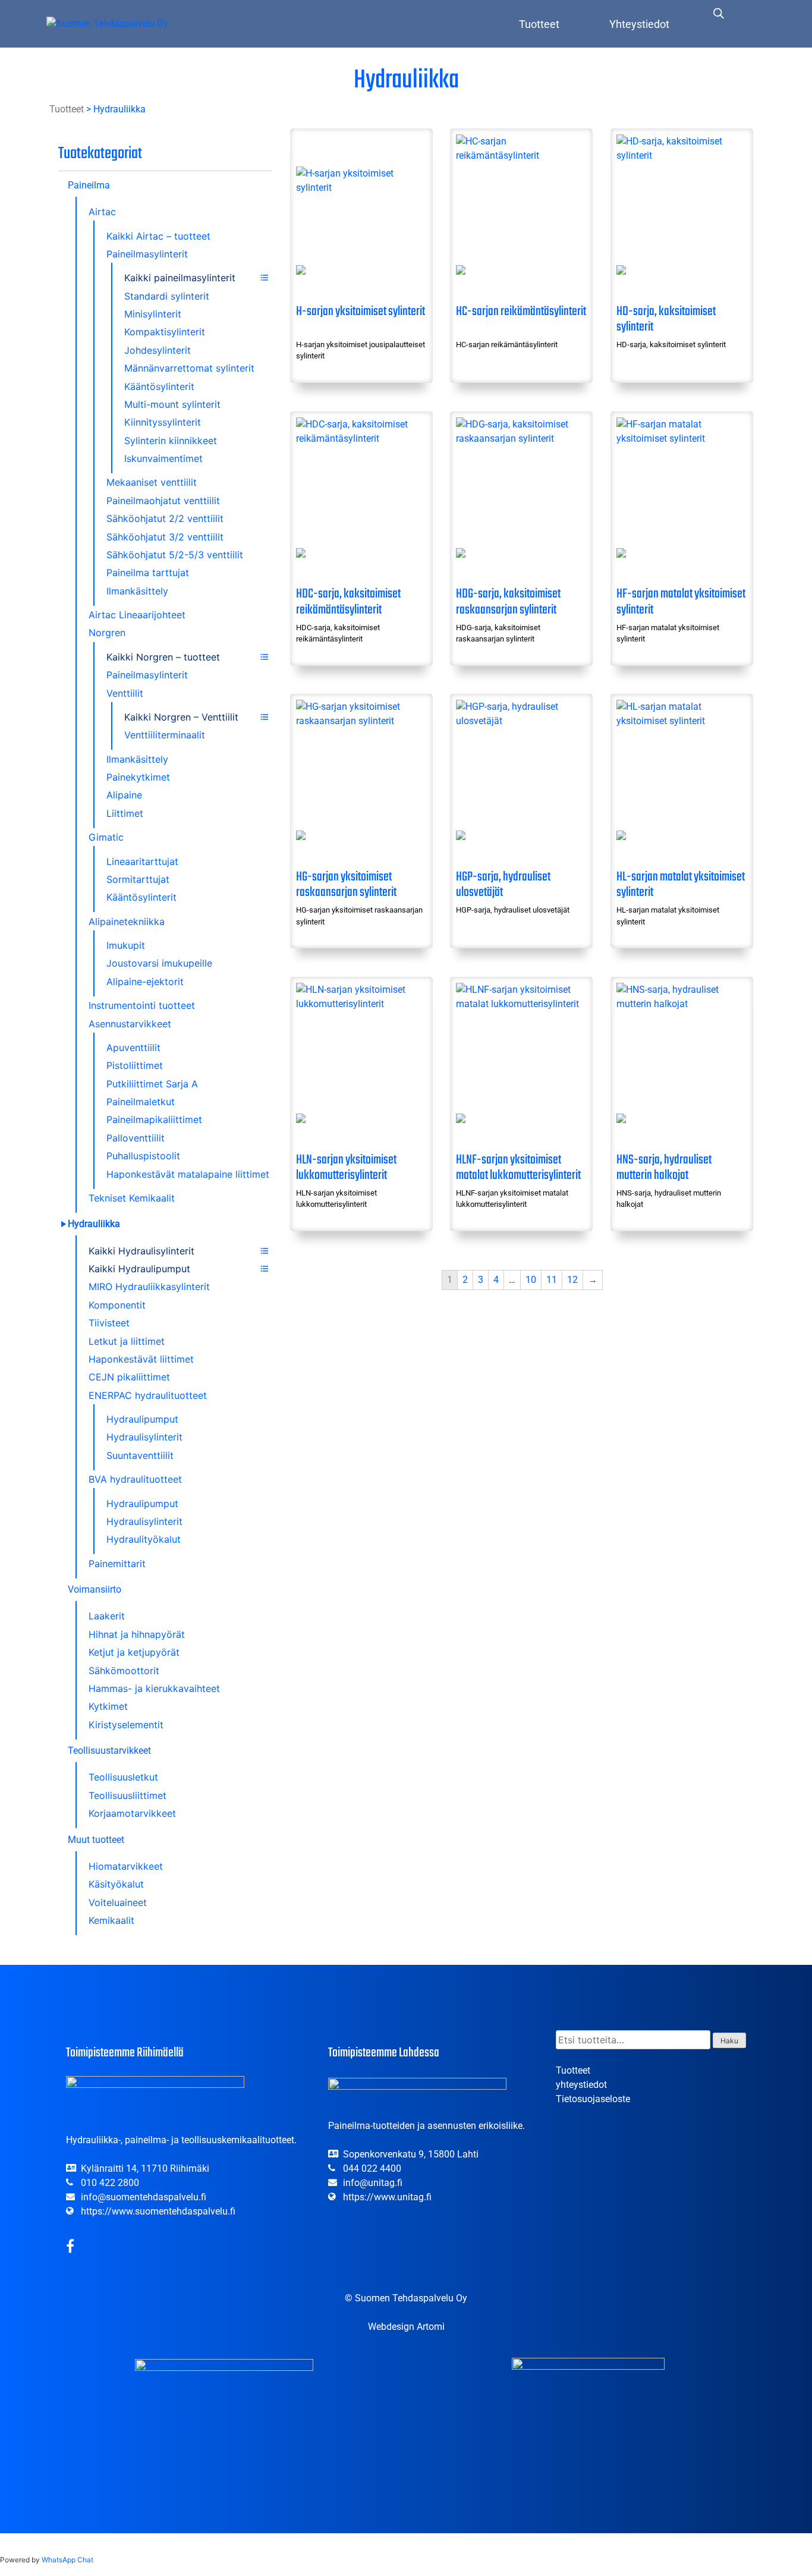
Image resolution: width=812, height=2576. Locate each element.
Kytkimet (108, 1706)
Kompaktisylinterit (165, 332)
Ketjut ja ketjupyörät (134, 1652)
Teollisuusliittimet (128, 1795)
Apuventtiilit (133, 1048)
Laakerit (107, 1616)
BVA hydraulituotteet (135, 1479)
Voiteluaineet (118, 1902)
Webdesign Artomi (406, 2327)
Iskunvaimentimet (163, 458)
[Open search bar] (719, 13)
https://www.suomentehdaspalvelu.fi (158, 2211)
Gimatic (106, 837)
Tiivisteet (109, 1323)
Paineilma (89, 185)
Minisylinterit (153, 314)
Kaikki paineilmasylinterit (180, 278)
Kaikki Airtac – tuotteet (158, 236)
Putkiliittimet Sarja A (152, 1084)
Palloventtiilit (136, 1138)
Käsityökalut (116, 1884)
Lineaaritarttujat (142, 861)
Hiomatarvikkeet (126, 1866)
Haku (729, 2041)
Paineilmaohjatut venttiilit (163, 501)
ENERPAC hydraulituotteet (148, 1395)
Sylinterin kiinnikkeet (171, 441)
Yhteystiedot (639, 24)
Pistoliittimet (135, 1065)
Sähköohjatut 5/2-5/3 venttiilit (175, 555)
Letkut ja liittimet (127, 1341)
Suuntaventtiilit (140, 1455)
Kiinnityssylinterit (163, 422)
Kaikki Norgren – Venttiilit (181, 717)
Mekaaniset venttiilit (152, 482)
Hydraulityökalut (144, 1539)
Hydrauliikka (94, 1224)
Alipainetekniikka (127, 921)
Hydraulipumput (142, 1419)
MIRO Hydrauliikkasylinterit (149, 1287)
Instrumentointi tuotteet (142, 1005)
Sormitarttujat (138, 879)
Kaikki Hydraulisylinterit (141, 1251)
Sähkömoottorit (124, 1671)
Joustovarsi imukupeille (159, 963)
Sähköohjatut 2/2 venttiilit (165, 518)
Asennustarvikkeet (130, 1024)
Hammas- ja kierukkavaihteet (154, 1688)
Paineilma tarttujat (148, 573)
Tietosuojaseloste (593, 2099)
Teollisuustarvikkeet (109, 1751)
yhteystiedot (581, 2085)
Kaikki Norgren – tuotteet (163, 657)
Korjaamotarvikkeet (132, 1813)
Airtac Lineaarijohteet (137, 615)
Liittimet (125, 813)
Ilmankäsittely (137, 591)
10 (531, 1280)
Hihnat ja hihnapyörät (137, 1634)
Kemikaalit (111, 1920)
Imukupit (126, 945)
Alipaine (124, 795)
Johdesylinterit (158, 350)
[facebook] (70, 2248)
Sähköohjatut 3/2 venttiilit (165, 537)
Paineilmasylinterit (147, 254)
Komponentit (117, 1305)
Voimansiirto (95, 1589)
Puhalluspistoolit (143, 1156)
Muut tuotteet (96, 1840)
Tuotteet (539, 24)
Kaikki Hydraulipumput (139, 1269)
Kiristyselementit (126, 1725)
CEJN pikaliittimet (129, 1377)
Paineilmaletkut (141, 1102)
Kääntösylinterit (159, 386)
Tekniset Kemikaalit (132, 1198)
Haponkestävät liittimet (141, 1359)
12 (572, 1280)
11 (552, 1280)
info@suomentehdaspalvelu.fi (144, 2197)
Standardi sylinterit (167, 296)
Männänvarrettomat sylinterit (189, 368)
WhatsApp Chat (67, 2560)
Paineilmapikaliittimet (154, 1119)
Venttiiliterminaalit (165, 735)
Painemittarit (117, 1564)
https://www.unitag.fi (387, 2197)
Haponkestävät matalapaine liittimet (188, 1174)
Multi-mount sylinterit (172, 404)
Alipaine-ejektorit (145, 982)
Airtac (102, 212)
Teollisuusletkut (123, 1777)
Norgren (107, 633)
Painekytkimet (138, 777)
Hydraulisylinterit (144, 1437)
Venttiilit (125, 693)
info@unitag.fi (373, 2183)
